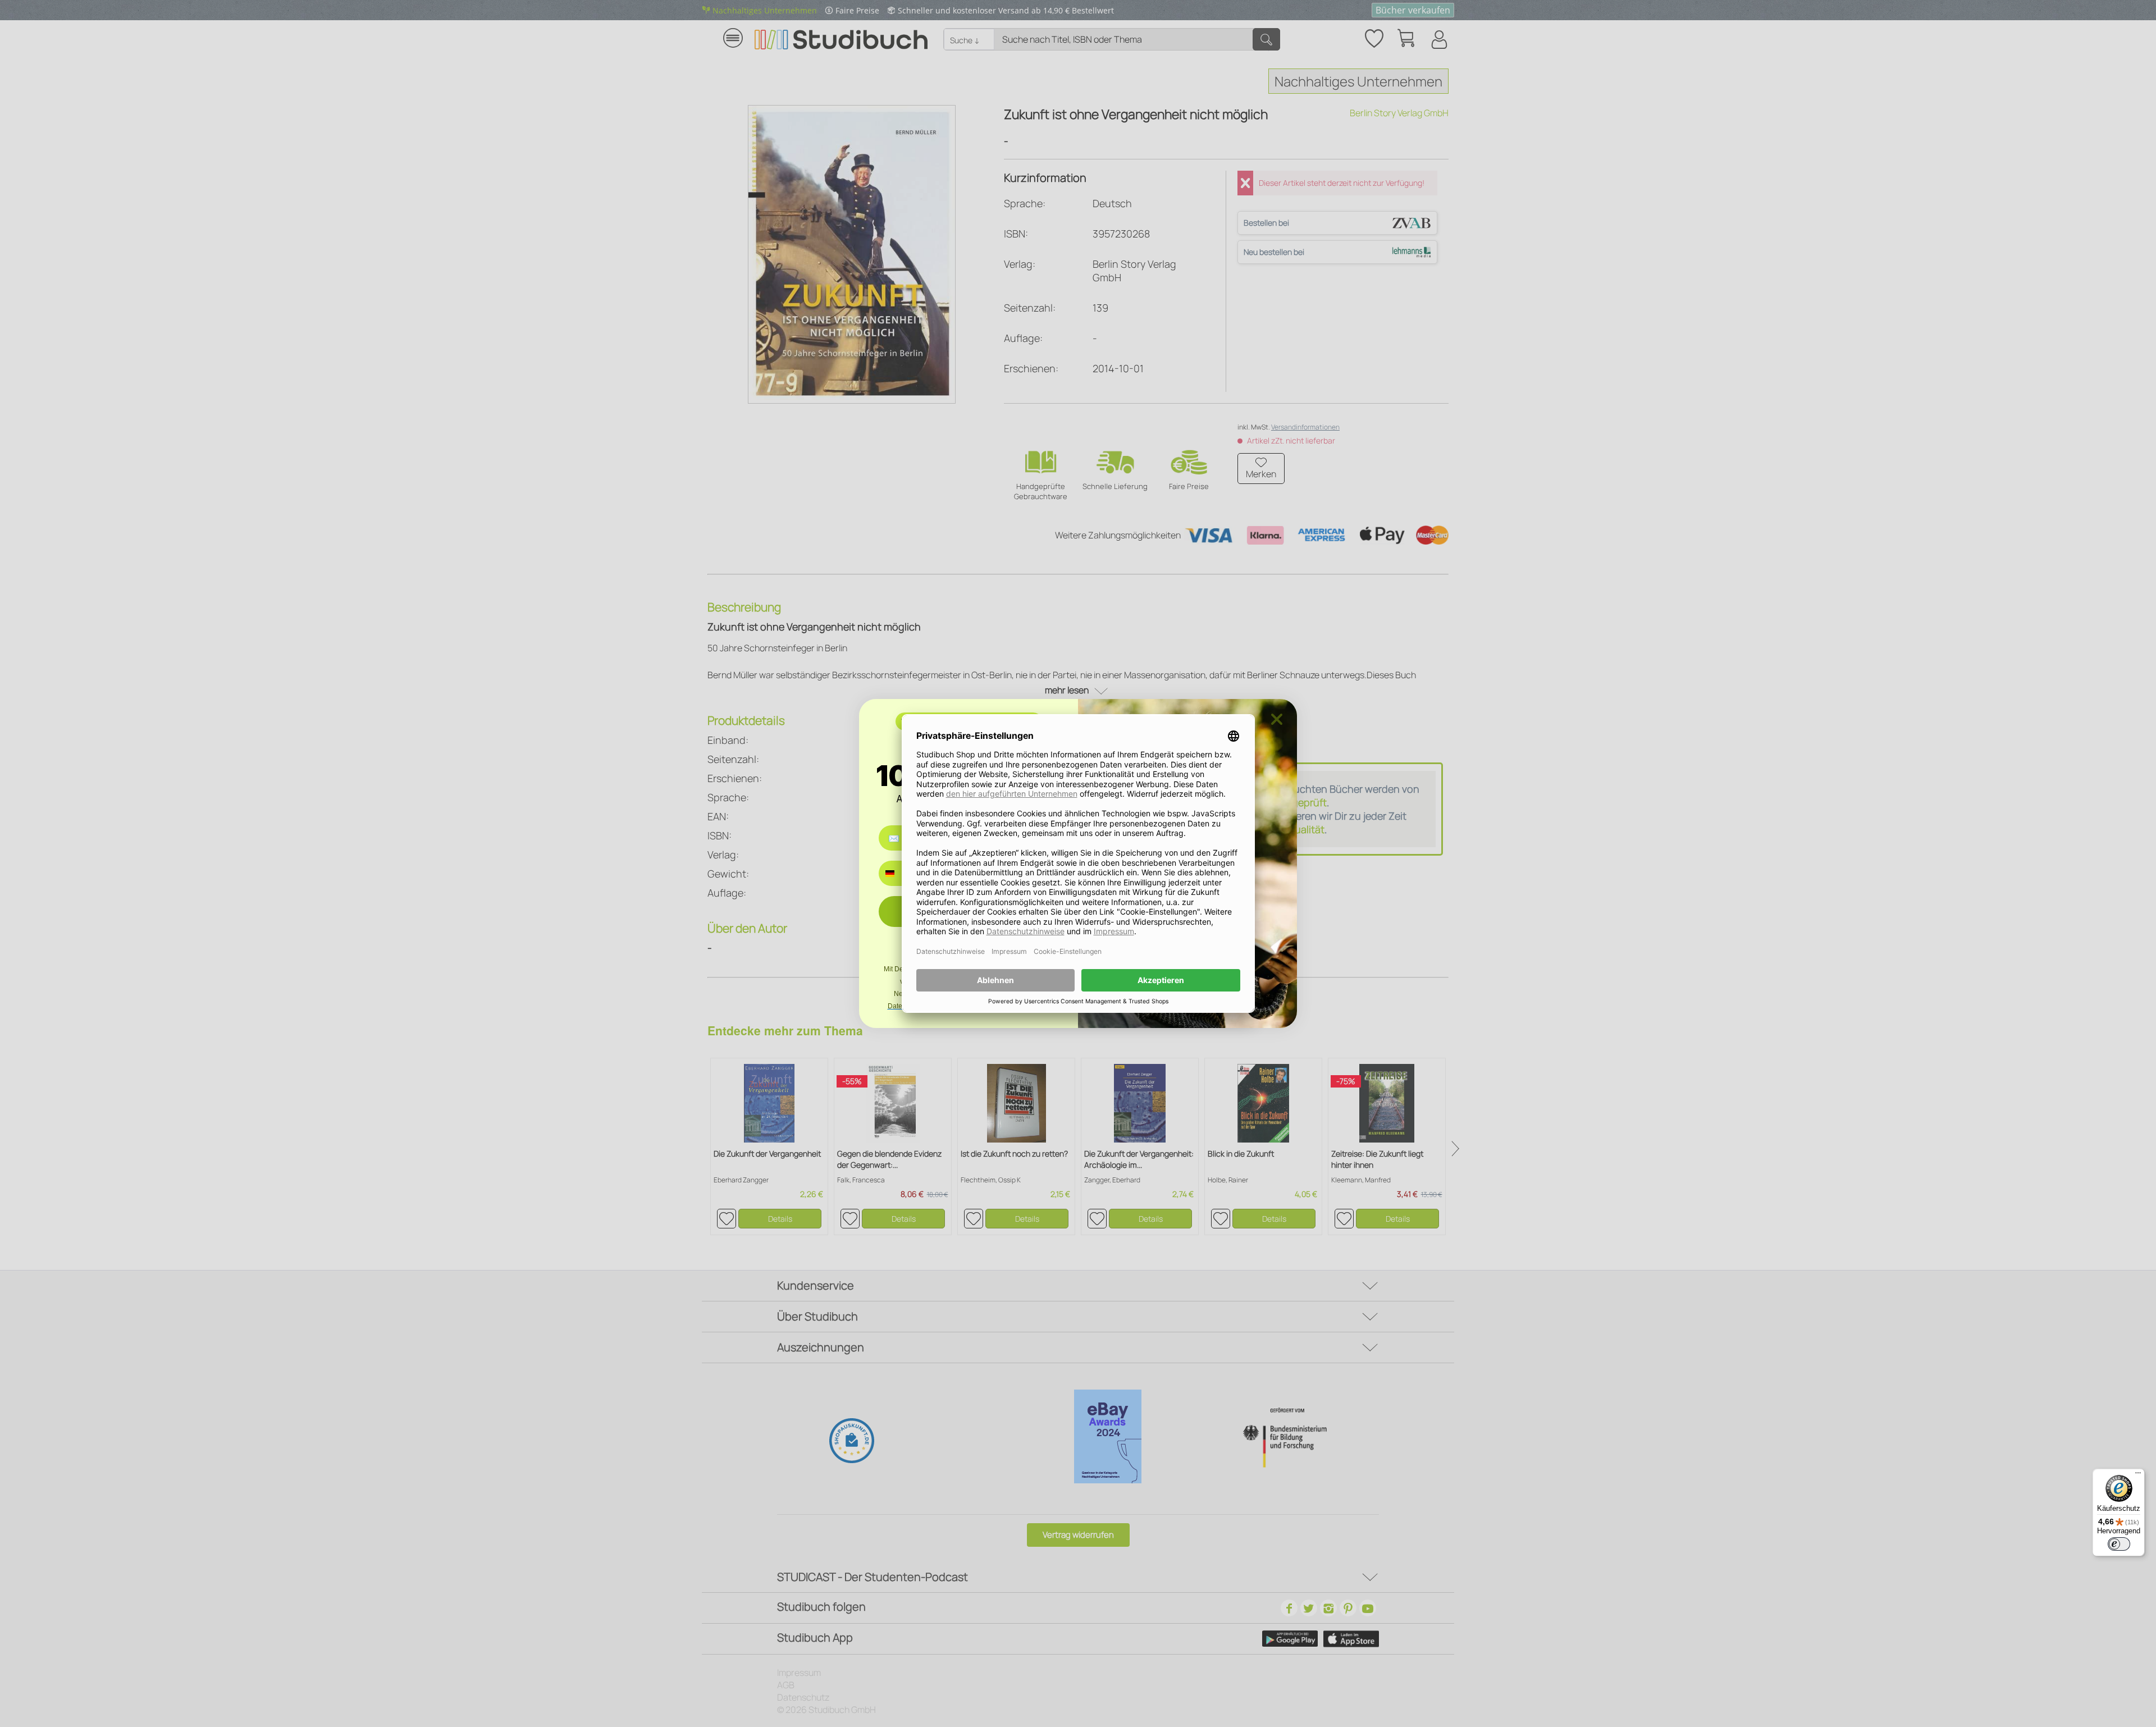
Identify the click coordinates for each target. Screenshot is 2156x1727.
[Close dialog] (1277, 719)
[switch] (2119, 1544)
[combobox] (898, 873)
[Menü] (2138, 1475)
